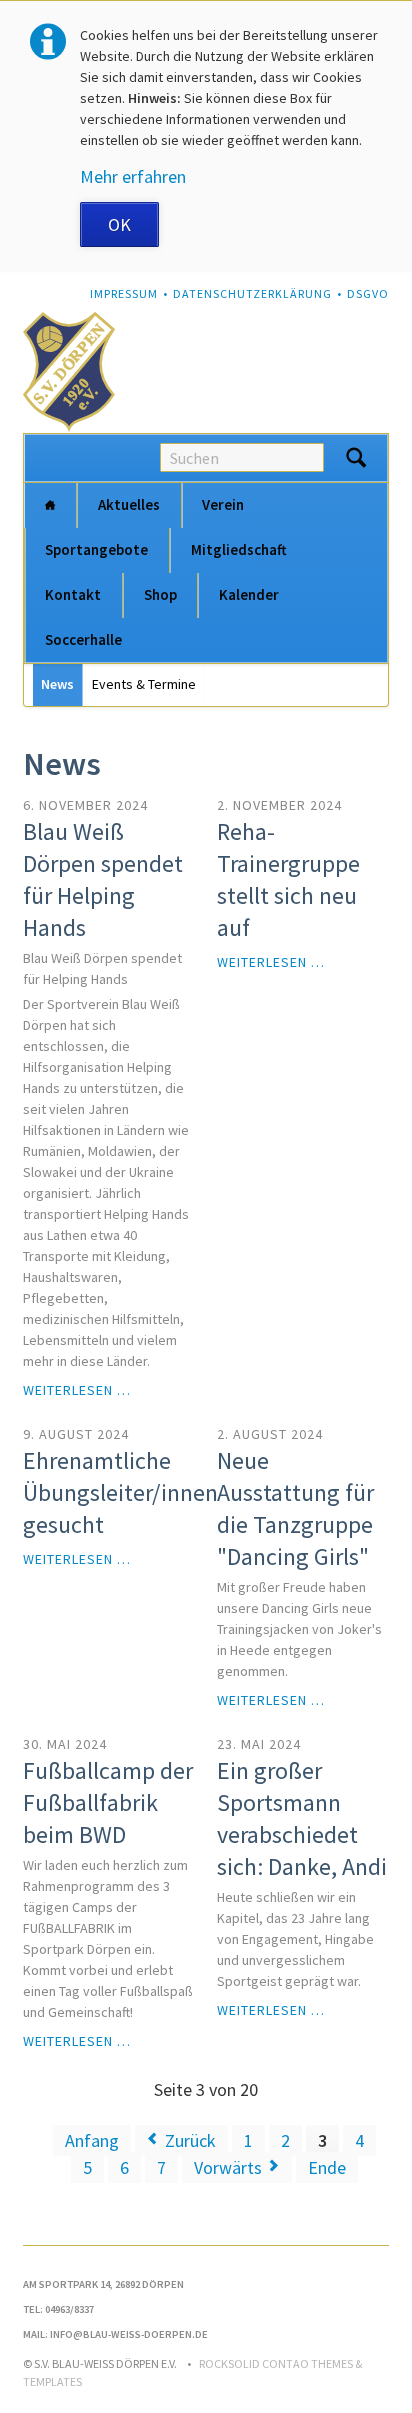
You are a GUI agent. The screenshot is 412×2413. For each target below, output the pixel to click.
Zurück (190, 2140)
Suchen (356, 458)
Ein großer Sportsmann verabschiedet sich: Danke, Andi (302, 1818)
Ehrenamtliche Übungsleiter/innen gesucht (120, 1492)
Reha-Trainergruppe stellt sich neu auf (288, 879)
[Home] (50, 505)
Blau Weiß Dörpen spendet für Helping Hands (103, 879)
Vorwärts (228, 2167)
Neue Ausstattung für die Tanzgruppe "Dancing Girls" (295, 1508)
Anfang (92, 2140)
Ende (327, 2167)
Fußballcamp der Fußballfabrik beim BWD (108, 1802)
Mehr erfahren (133, 176)
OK (119, 224)
